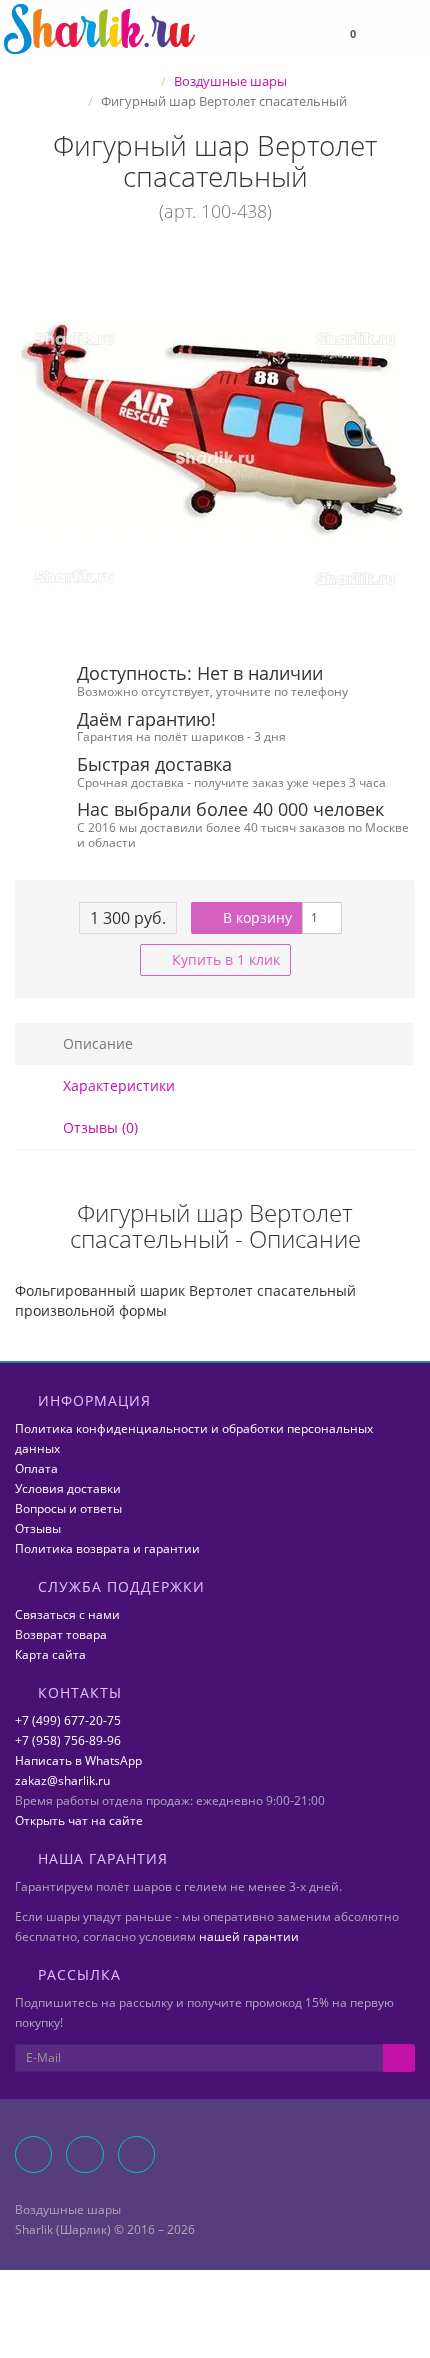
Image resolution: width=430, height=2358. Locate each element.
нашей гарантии (249, 1936)
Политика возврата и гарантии (107, 1548)
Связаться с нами (67, 1614)
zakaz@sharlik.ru (62, 1780)
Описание (96, 1043)
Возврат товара (61, 1634)
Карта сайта (50, 1654)
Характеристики (117, 1085)
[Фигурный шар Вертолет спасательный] (215, 444)
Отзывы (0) (98, 1127)
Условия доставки (68, 1488)
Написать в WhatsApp (78, 1760)
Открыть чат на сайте (79, 1820)
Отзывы (38, 1528)
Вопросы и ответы (68, 1508)
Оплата (36, 1468)
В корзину (255, 917)
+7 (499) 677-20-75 (68, 1720)
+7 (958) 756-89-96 (68, 1740)
